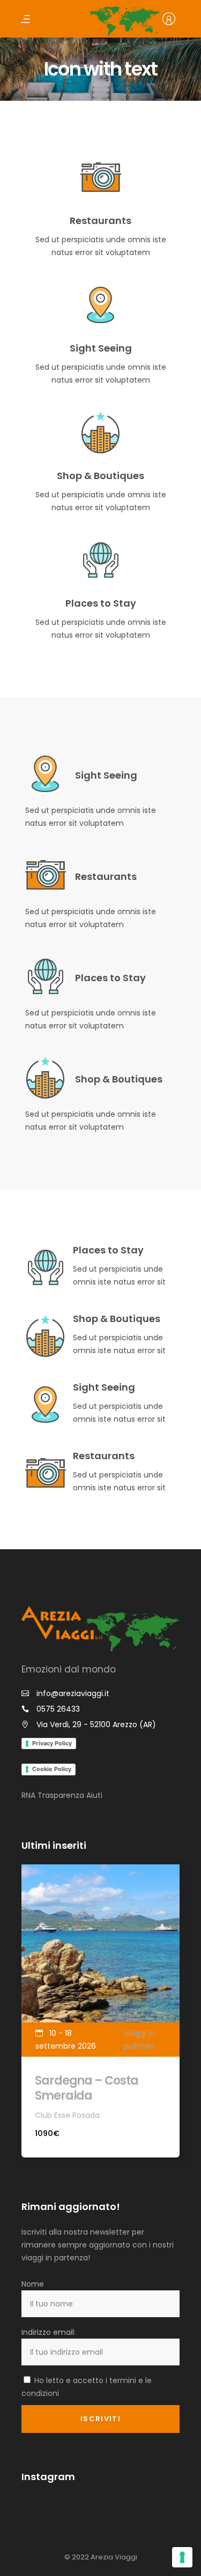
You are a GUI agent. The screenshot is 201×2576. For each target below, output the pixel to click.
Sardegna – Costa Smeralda (86, 2088)
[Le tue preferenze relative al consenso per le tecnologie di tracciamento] (182, 2557)
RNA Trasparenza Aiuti (62, 1795)
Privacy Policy (52, 1743)
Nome (33, 2284)
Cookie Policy (52, 1769)
